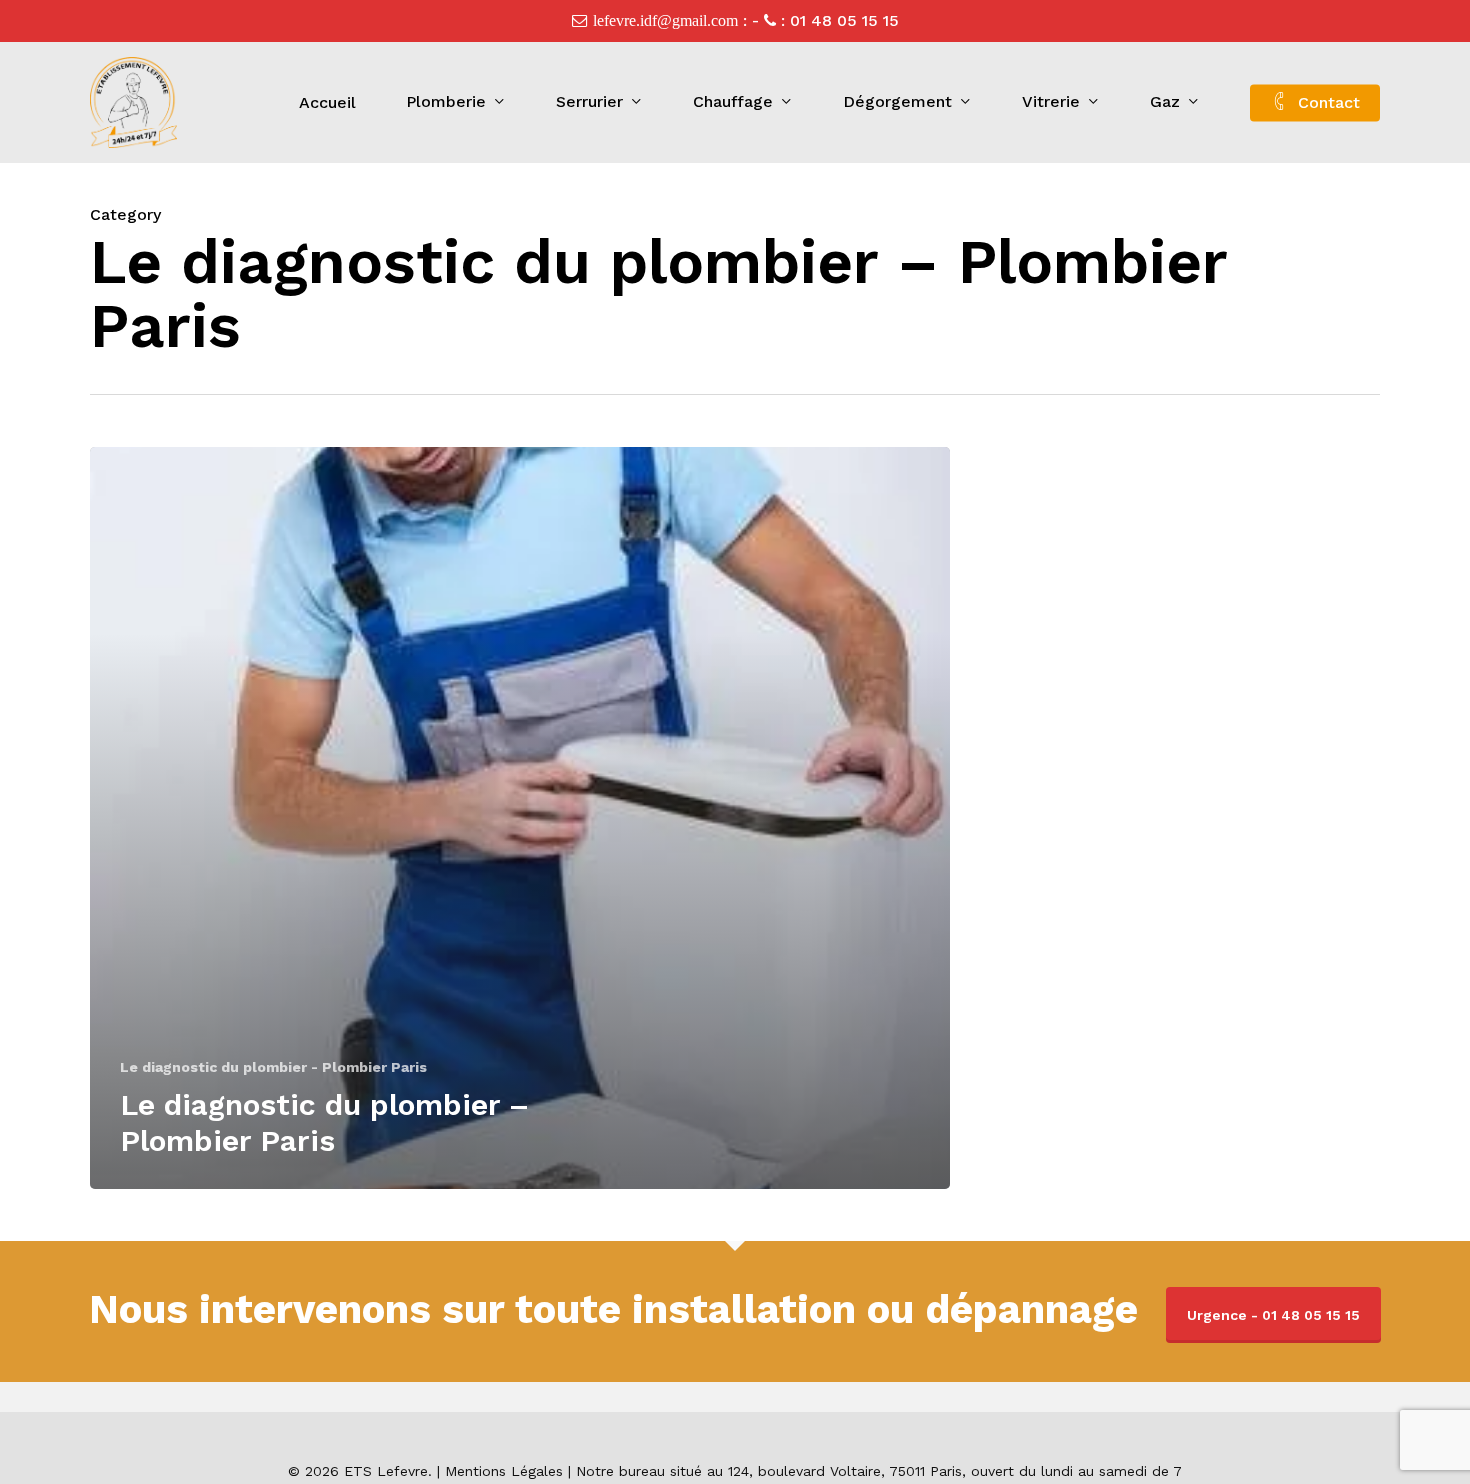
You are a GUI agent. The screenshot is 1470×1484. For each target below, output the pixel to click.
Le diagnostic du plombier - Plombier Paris (273, 1067)
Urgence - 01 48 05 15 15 (1273, 1315)
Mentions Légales (504, 1471)
